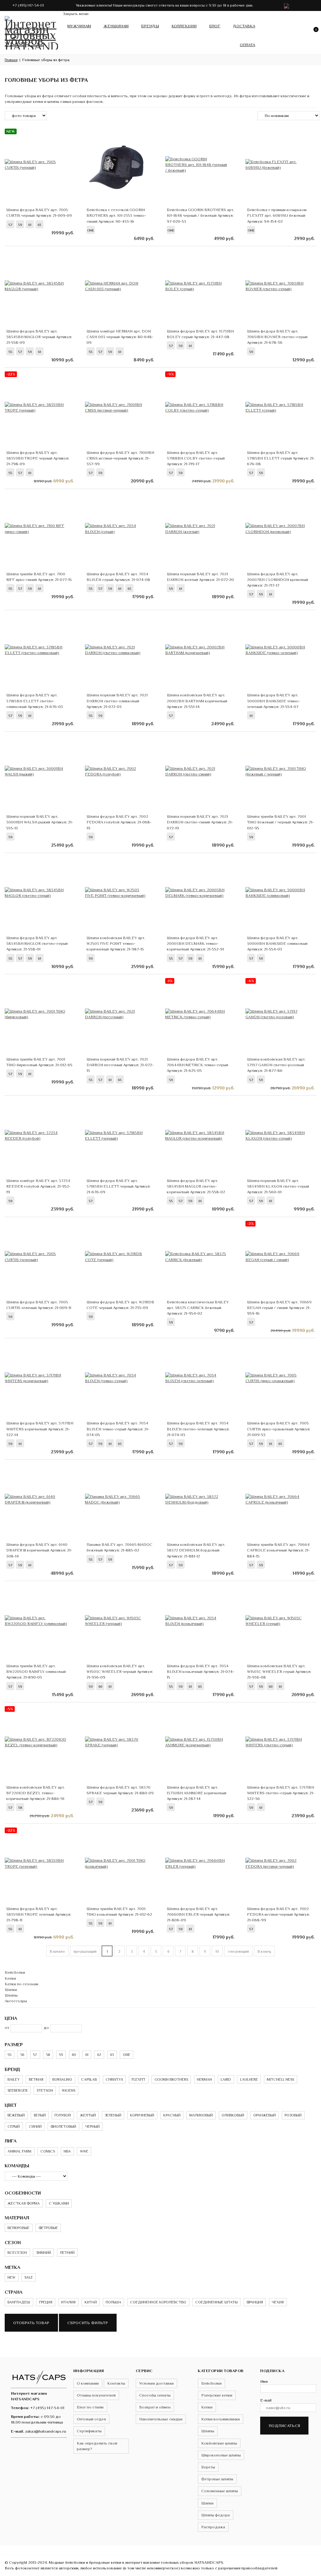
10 (217, 1951)
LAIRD (226, 2079)
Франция (255, 2302)
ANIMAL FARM (19, 2151)
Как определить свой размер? (97, 2446)
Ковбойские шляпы (219, 2443)
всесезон (17, 2253)
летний (67, 2253)
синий (35, 2126)
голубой (63, 2115)
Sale (29, 2277)
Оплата (247, 45)
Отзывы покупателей (96, 2395)
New (11, 2277)
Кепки (10, 1978)
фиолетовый (63, 2126)
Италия (68, 2302)
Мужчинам (79, 26)
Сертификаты (89, 2431)
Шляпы (11, 1995)
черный (92, 2126)
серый (14, 2126)
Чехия (278, 2302)
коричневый (142, 2115)
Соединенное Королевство (158, 2302)
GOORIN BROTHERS (171, 2079)
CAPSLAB (89, 2079)
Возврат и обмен (155, 2407)
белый (40, 2115)
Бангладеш (19, 2302)
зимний (44, 2253)
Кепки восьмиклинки (221, 2419)
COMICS (48, 2151)
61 (87, 2055)
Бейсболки (15, 1972)
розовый (293, 2115)
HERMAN (204, 2079)
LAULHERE (249, 2079)
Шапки (11, 1990)
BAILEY (14, 2079)
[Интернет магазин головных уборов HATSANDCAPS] (31, 31)
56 (22, 2055)
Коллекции (184, 26)
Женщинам (116, 26)
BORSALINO (62, 2079)
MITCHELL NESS (280, 2079)
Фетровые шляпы (217, 2479)
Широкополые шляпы (221, 2455)
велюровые (18, 2228)
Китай (91, 2302)
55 (9, 2055)
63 (112, 2055)
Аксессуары (16, 2001)
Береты (208, 2467)
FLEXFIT (139, 2079)
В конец (264, 1951)
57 (35, 2055)
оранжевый (265, 2115)
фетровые (48, 2228)
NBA (67, 2151)
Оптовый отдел (91, 2419)
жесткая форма (24, 2203)
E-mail (266, 2400)
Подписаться (284, 2426)
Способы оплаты (155, 2395)
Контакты (116, 2383)
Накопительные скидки (161, 2419)
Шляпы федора (216, 2515)
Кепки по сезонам (21, 1984)
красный (172, 2115)
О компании (88, 2383)
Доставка (244, 26)
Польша (113, 2302)
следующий (238, 1951)
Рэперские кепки (217, 2395)
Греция (46, 2302)
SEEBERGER (18, 2090)
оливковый (233, 2115)
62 (99, 2055)
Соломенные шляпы (220, 2491)
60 (74, 2055)
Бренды (150, 26)
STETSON (45, 2090)
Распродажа (213, 2527)
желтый (88, 2115)
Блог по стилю (90, 2407)
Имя (264, 2381)
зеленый (113, 2115)
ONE (127, 2055)
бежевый (16, 2115)
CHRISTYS (114, 2079)
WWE (84, 2151)
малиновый (201, 2115)
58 (48, 2055)
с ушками (59, 2203)
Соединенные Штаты (216, 2302)
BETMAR (36, 2079)
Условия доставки (156, 2383)
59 (61, 2055)
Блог (215, 26)
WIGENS (68, 2090)
